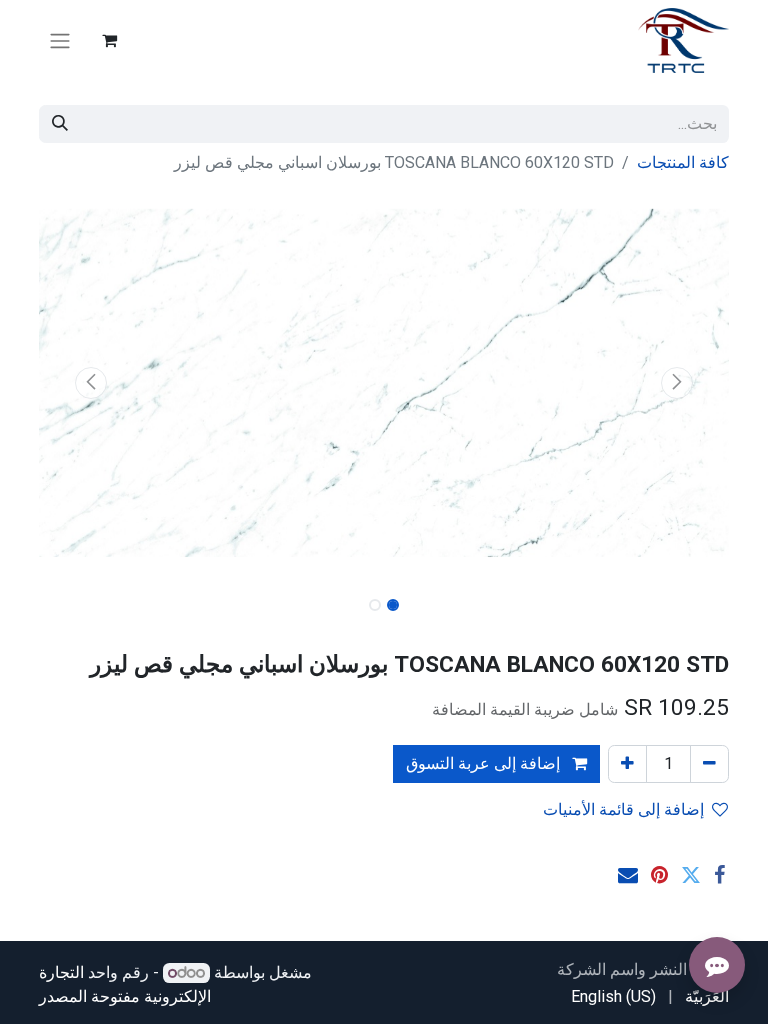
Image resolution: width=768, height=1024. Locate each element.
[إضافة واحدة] (627, 764)
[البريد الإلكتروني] (628, 875)
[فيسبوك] (719, 875)
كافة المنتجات (683, 162)
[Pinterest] (659, 875)
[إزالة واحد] (709, 764)
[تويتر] (691, 875)
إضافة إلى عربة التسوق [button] (485, 763)
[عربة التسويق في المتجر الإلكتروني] (109, 40)
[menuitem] (707, 997)
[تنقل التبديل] (60, 40)
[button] (678, 383)
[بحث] (60, 124)
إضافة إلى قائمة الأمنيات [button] (623, 809)
